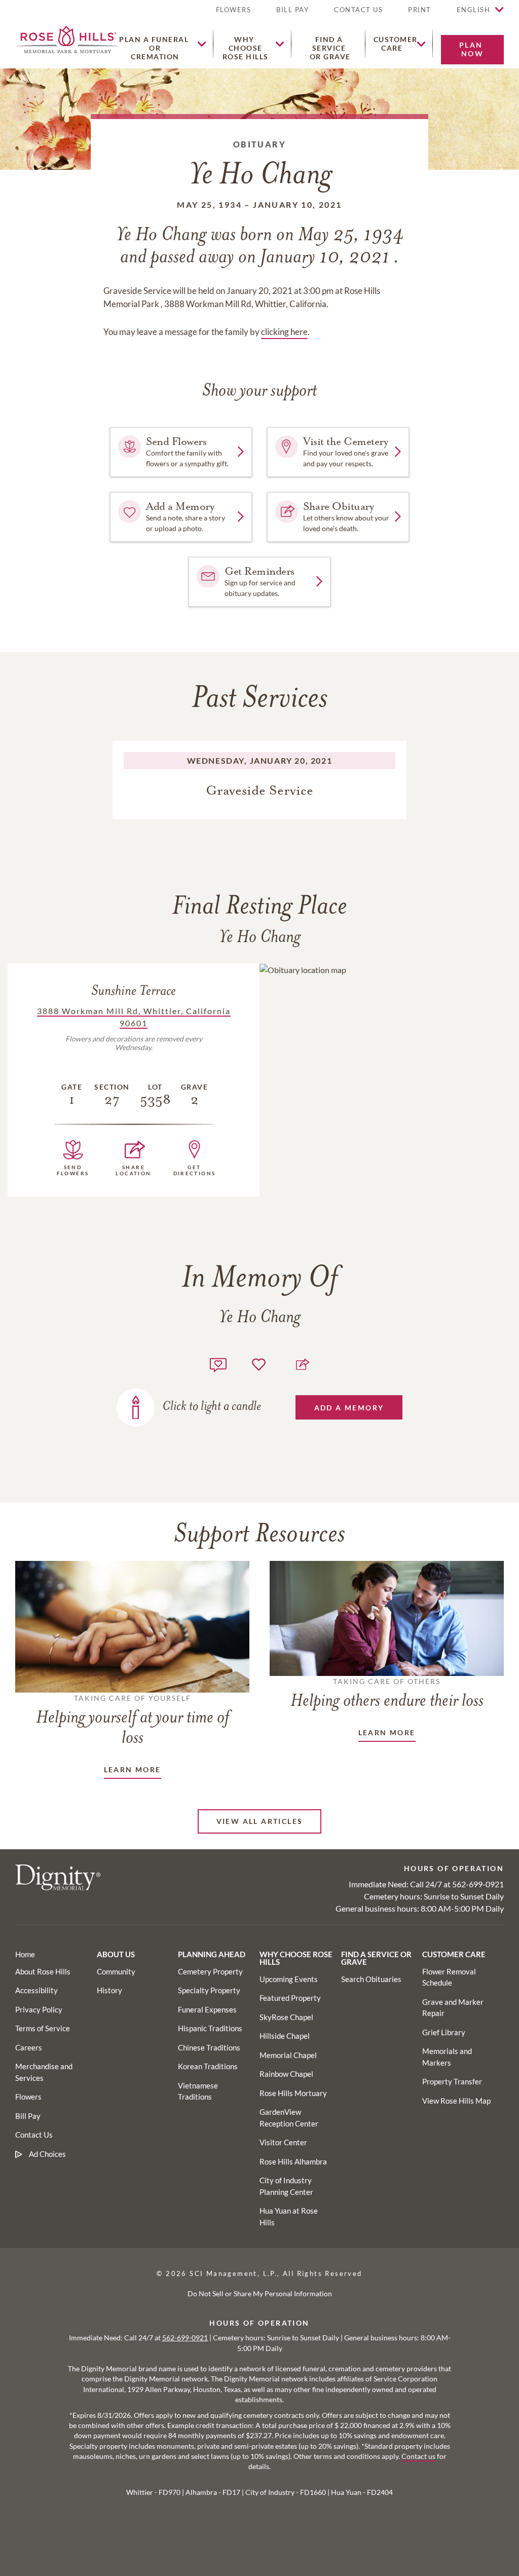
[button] (420, 14)
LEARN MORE (133, 1769)
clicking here (284, 332)
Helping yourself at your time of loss (133, 1721)
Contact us (418, 2456)
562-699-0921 (478, 1884)
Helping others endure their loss (387, 1694)
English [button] (474, 10)
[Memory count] (218, 1364)
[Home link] (67, 38)
